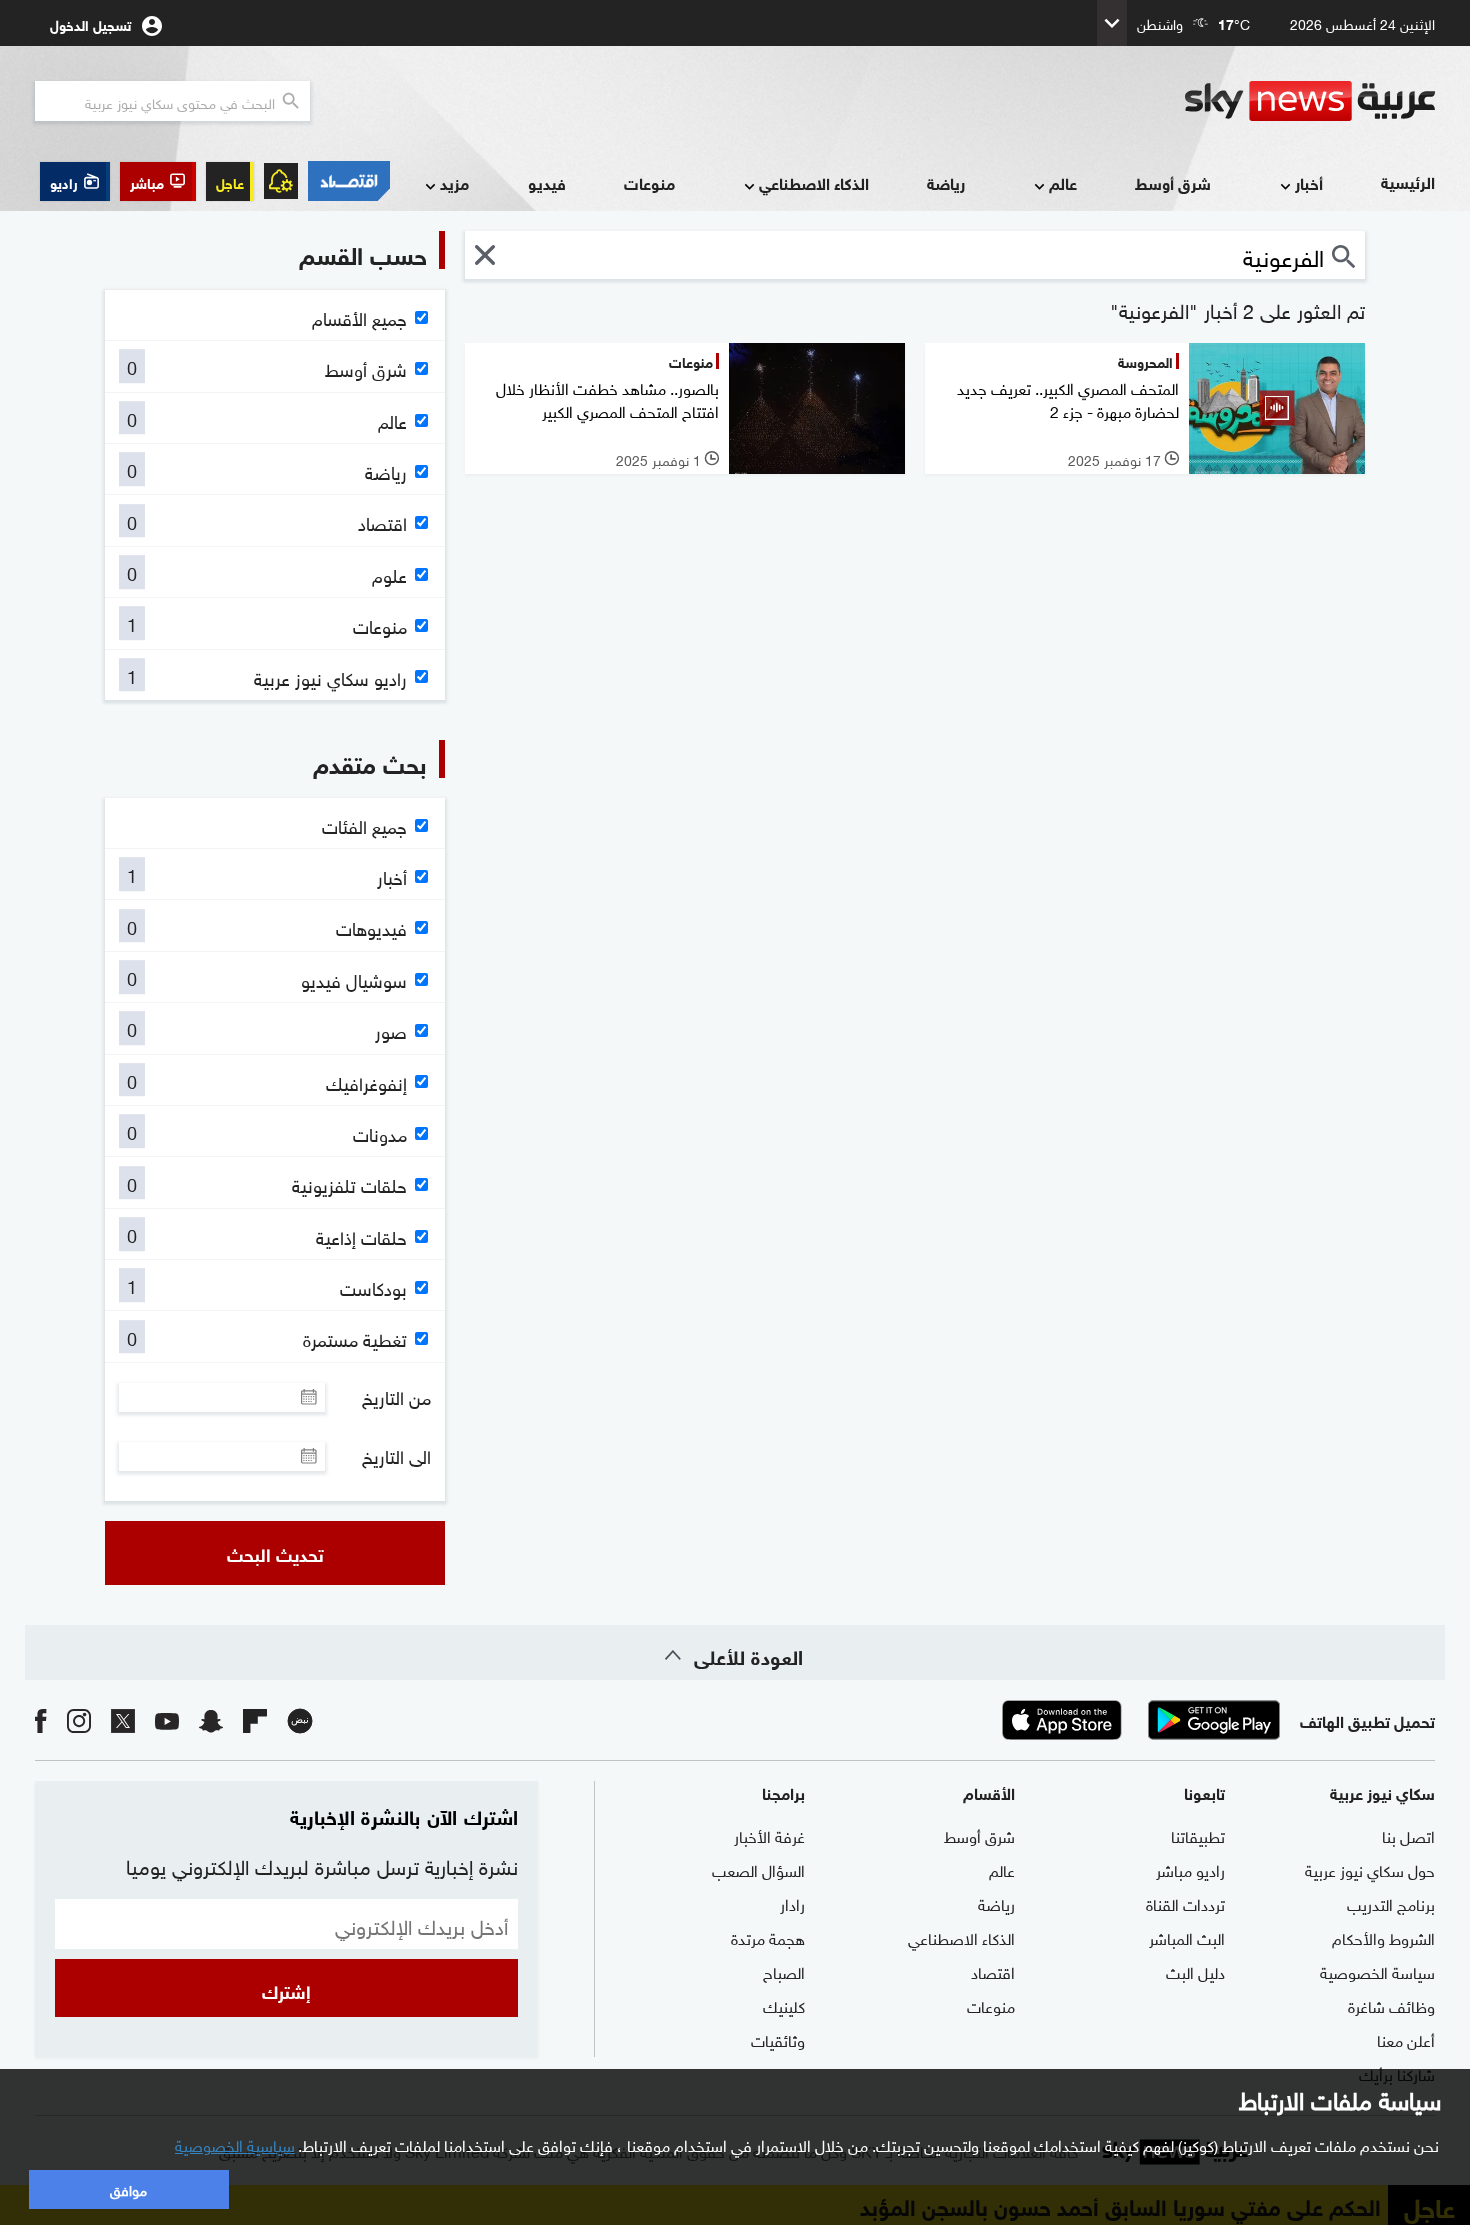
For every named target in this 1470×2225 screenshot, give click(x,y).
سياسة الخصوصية (1377, 1971)
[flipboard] (255, 1719)
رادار (792, 1903)
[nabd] (300, 1719)
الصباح (784, 1971)
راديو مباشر (1190, 1869)
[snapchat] (211, 1719)
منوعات (649, 182)
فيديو (547, 182)
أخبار (1309, 182)
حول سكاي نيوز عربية (1370, 1869)
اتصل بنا (1408, 1835)
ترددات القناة (1185, 1903)
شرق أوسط (1173, 182)
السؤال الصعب (758, 1869)
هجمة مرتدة (768, 1937)
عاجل (230, 181)
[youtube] (167, 1719)
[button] (158, 181)
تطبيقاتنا (1198, 1835)
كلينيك (784, 2005)
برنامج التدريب (1391, 1903)
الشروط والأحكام (1383, 1937)
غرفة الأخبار (769, 1835)
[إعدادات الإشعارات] (281, 181)
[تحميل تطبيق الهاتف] (1138, 1720)
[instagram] (79, 1719)
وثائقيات (778, 2039)
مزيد (454, 182)
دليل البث (1195, 1971)
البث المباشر (1187, 1937)
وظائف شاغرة (1391, 2005)
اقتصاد (993, 1971)
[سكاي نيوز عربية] (1310, 101)
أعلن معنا (1406, 2039)
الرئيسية (1408, 181)
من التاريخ (396, 1397)
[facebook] (41, 1719)
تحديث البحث (275, 1553)
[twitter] (123, 1719)
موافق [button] (128, 2188)
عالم (1063, 182)
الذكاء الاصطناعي (814, 182)
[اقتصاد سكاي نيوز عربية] (349, 181)
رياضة (946, 182)
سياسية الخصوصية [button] (235, 2144)
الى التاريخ (396, 1456)
